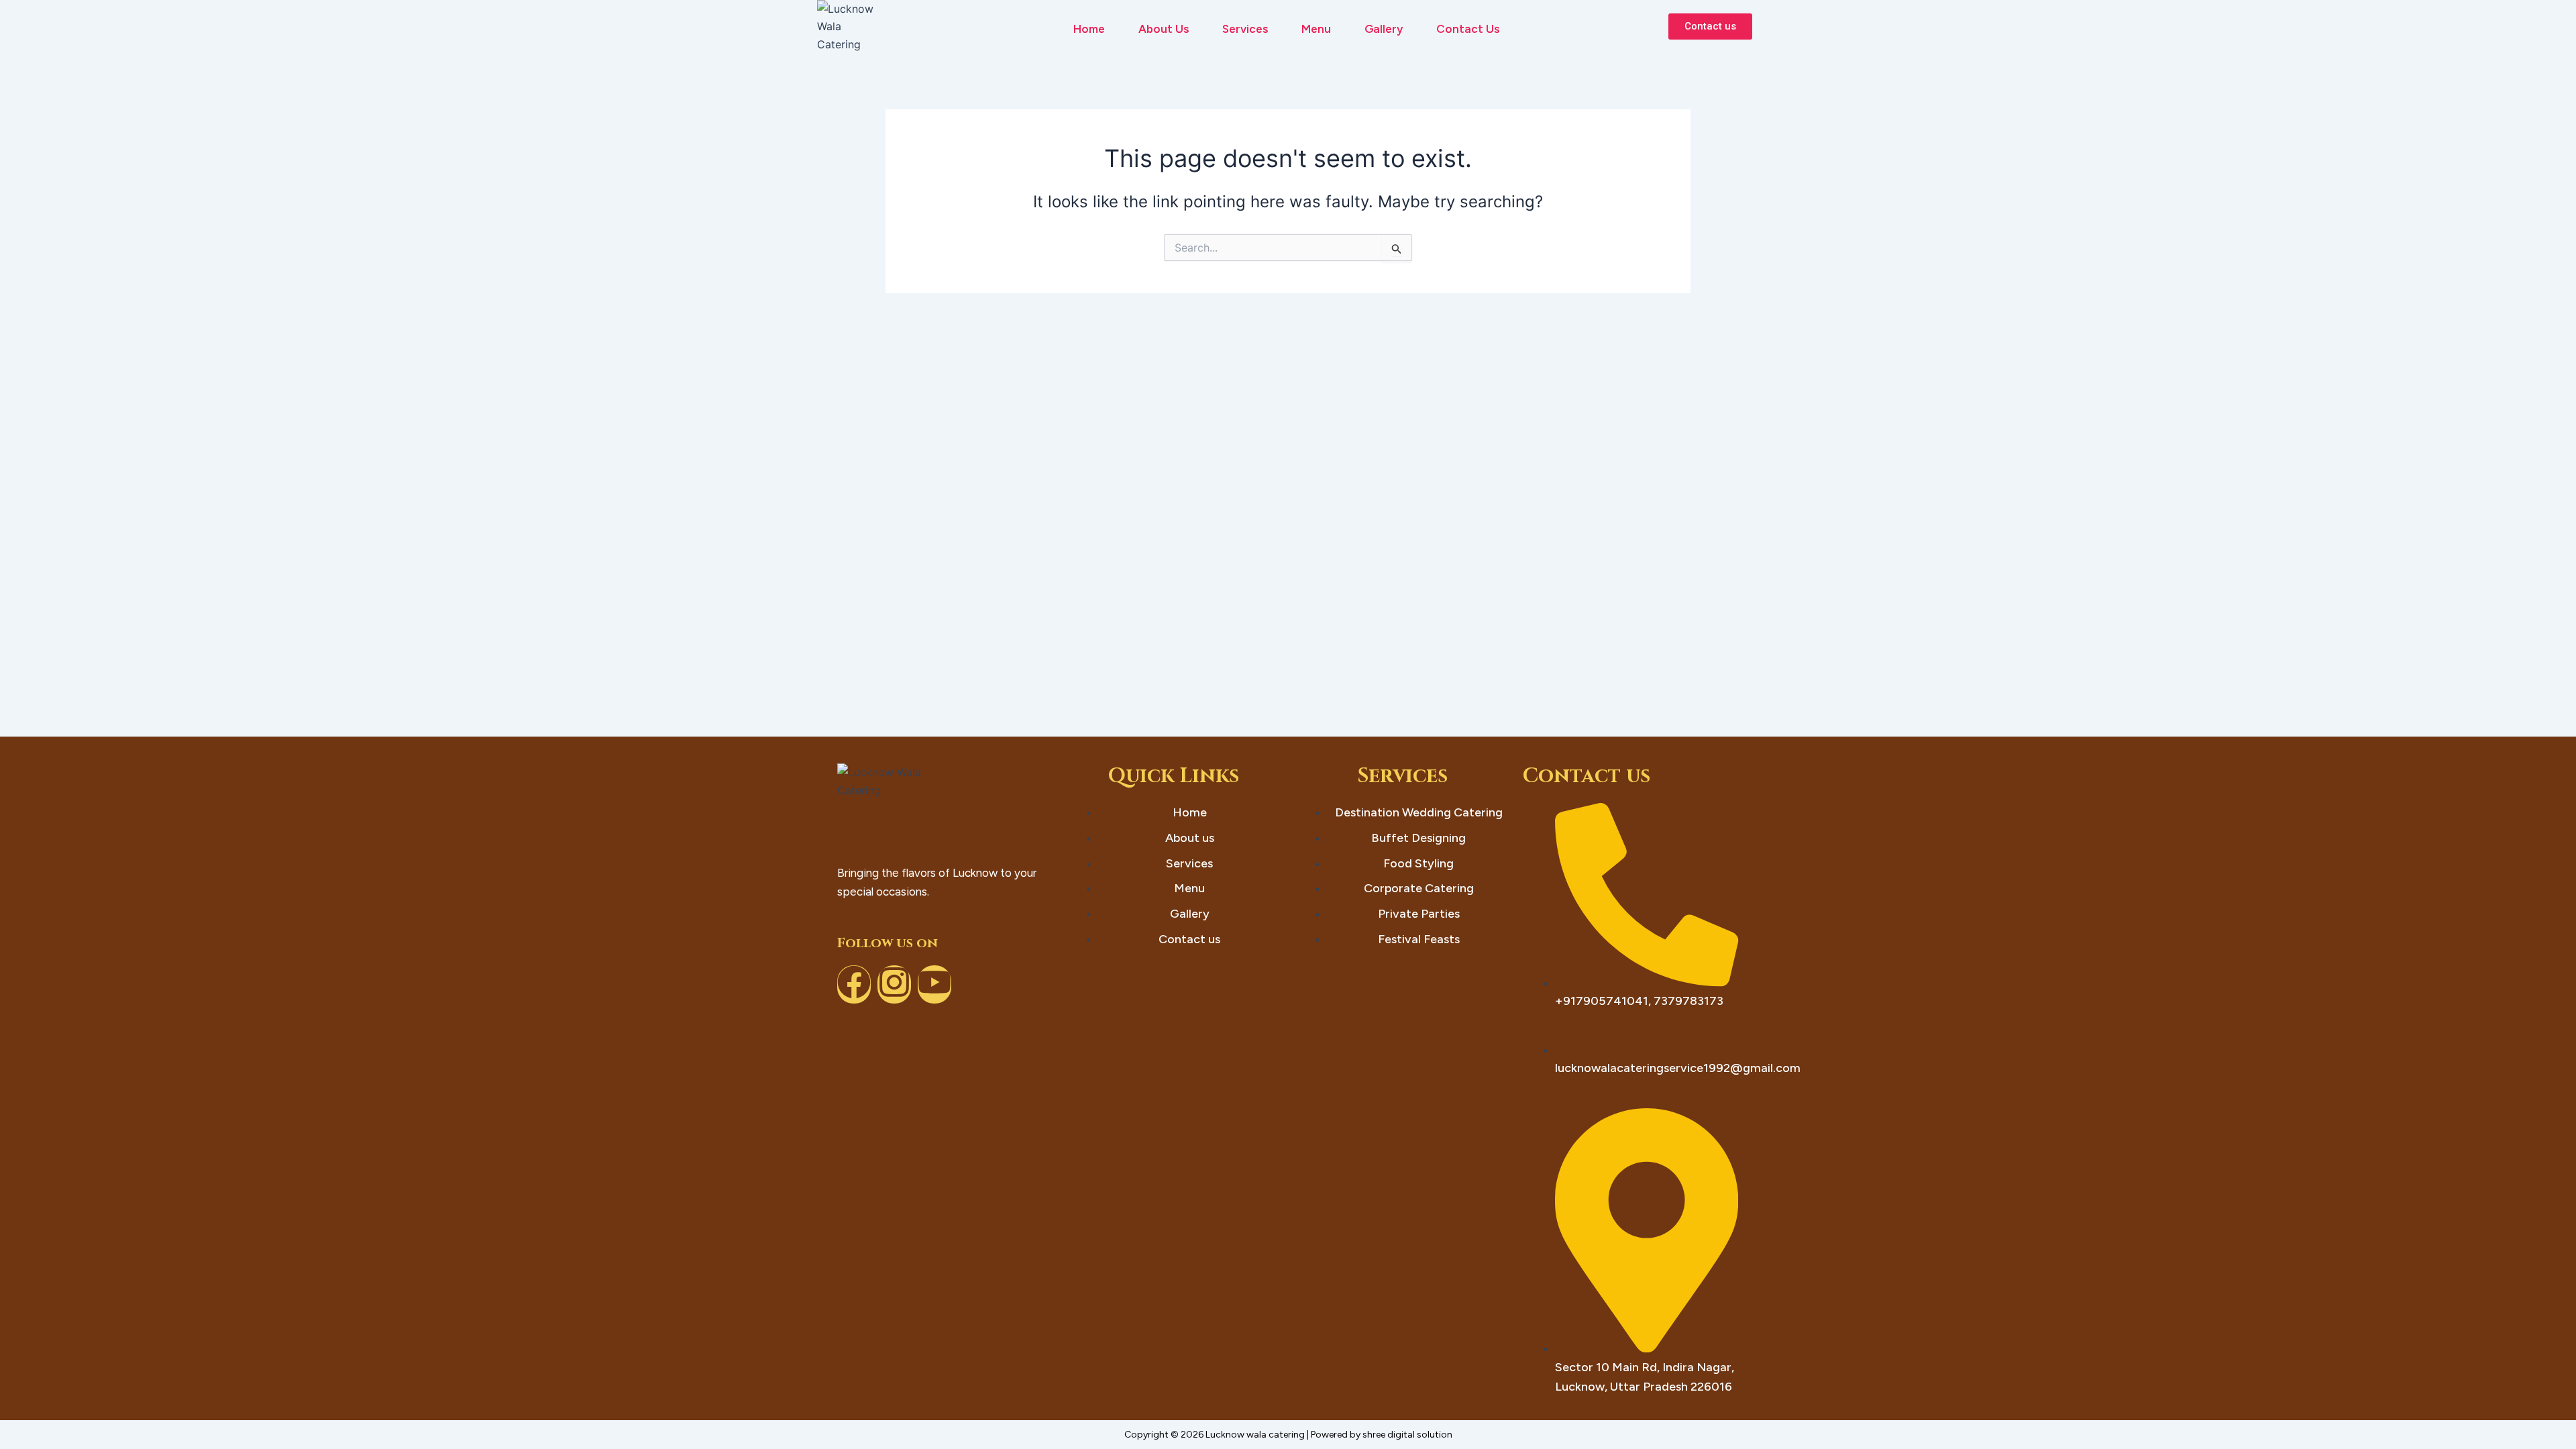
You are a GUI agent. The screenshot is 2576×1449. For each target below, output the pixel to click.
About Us (1164, 29)
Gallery (1384, 29)
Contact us (1468, 29)
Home (1089, 29)
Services (1245, 29)
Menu (1316, 29)
